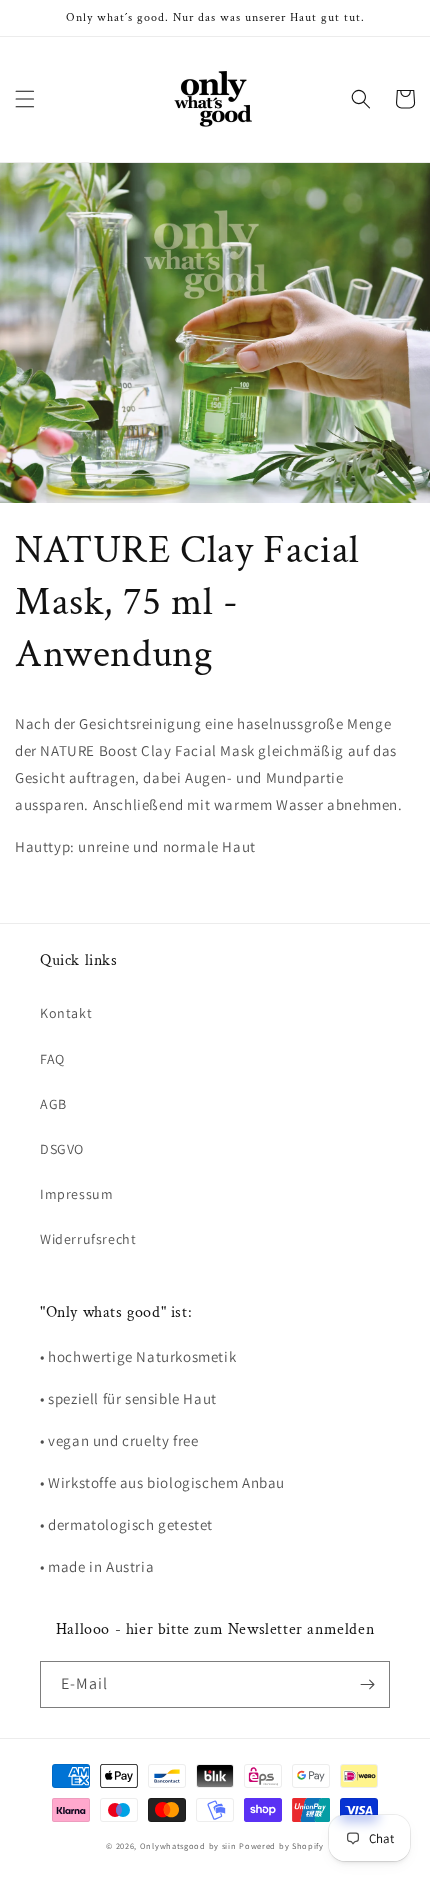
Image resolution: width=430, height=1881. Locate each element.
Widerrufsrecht (88, 1239)
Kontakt (66, 1013)
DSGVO (62, 1149)
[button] (25, 99)
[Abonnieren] (367, 1684)
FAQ (52, 1059)
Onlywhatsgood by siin (188, 1845)
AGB (53, 1104)
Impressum (76, 1194)
